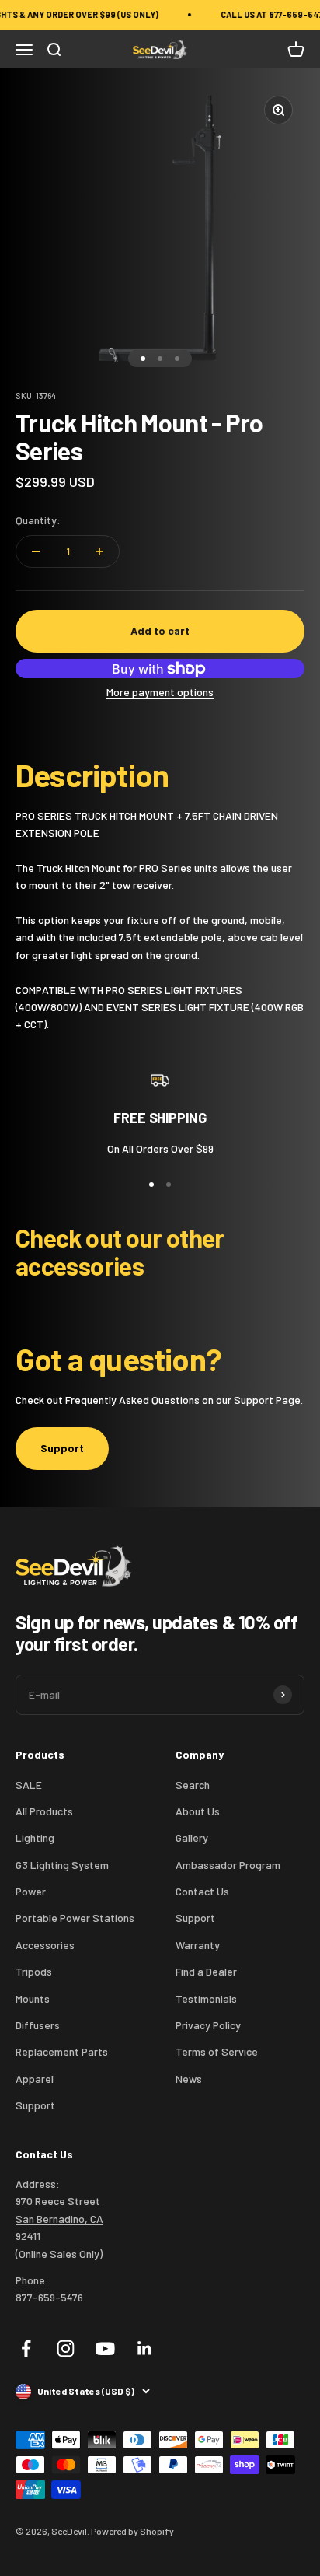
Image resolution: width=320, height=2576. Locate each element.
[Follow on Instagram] (66, 2348)
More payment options (160, 692)
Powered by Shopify (132, 2531)
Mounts (33, 1998)
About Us (198, 1811)
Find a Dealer (206, 1971)
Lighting (35, 1837)
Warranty (198, 1945)
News (189, 2079)
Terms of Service (217, 2051)
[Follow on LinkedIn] (145, 2348)
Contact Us (202, 1891)
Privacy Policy (208, 2025)
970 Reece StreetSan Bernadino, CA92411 (59, 2218)
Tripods (34, 1971)
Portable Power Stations (75, 1918)
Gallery (192, 1837)
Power (31, 1891)
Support (62, 1448)
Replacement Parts (62, 2051)
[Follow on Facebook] (26, 2348)
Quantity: (38, 520)
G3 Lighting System (62, 1865)
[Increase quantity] (99, 551)
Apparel (35, 2079)
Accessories (45, 1945)
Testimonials (206, 1998)
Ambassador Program (228, 1865)
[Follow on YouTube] (105, 2348)
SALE (29, 1785)
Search (193, 1785)
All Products (44, 1811)
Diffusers (38, 2025)
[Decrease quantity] (36, 551)
